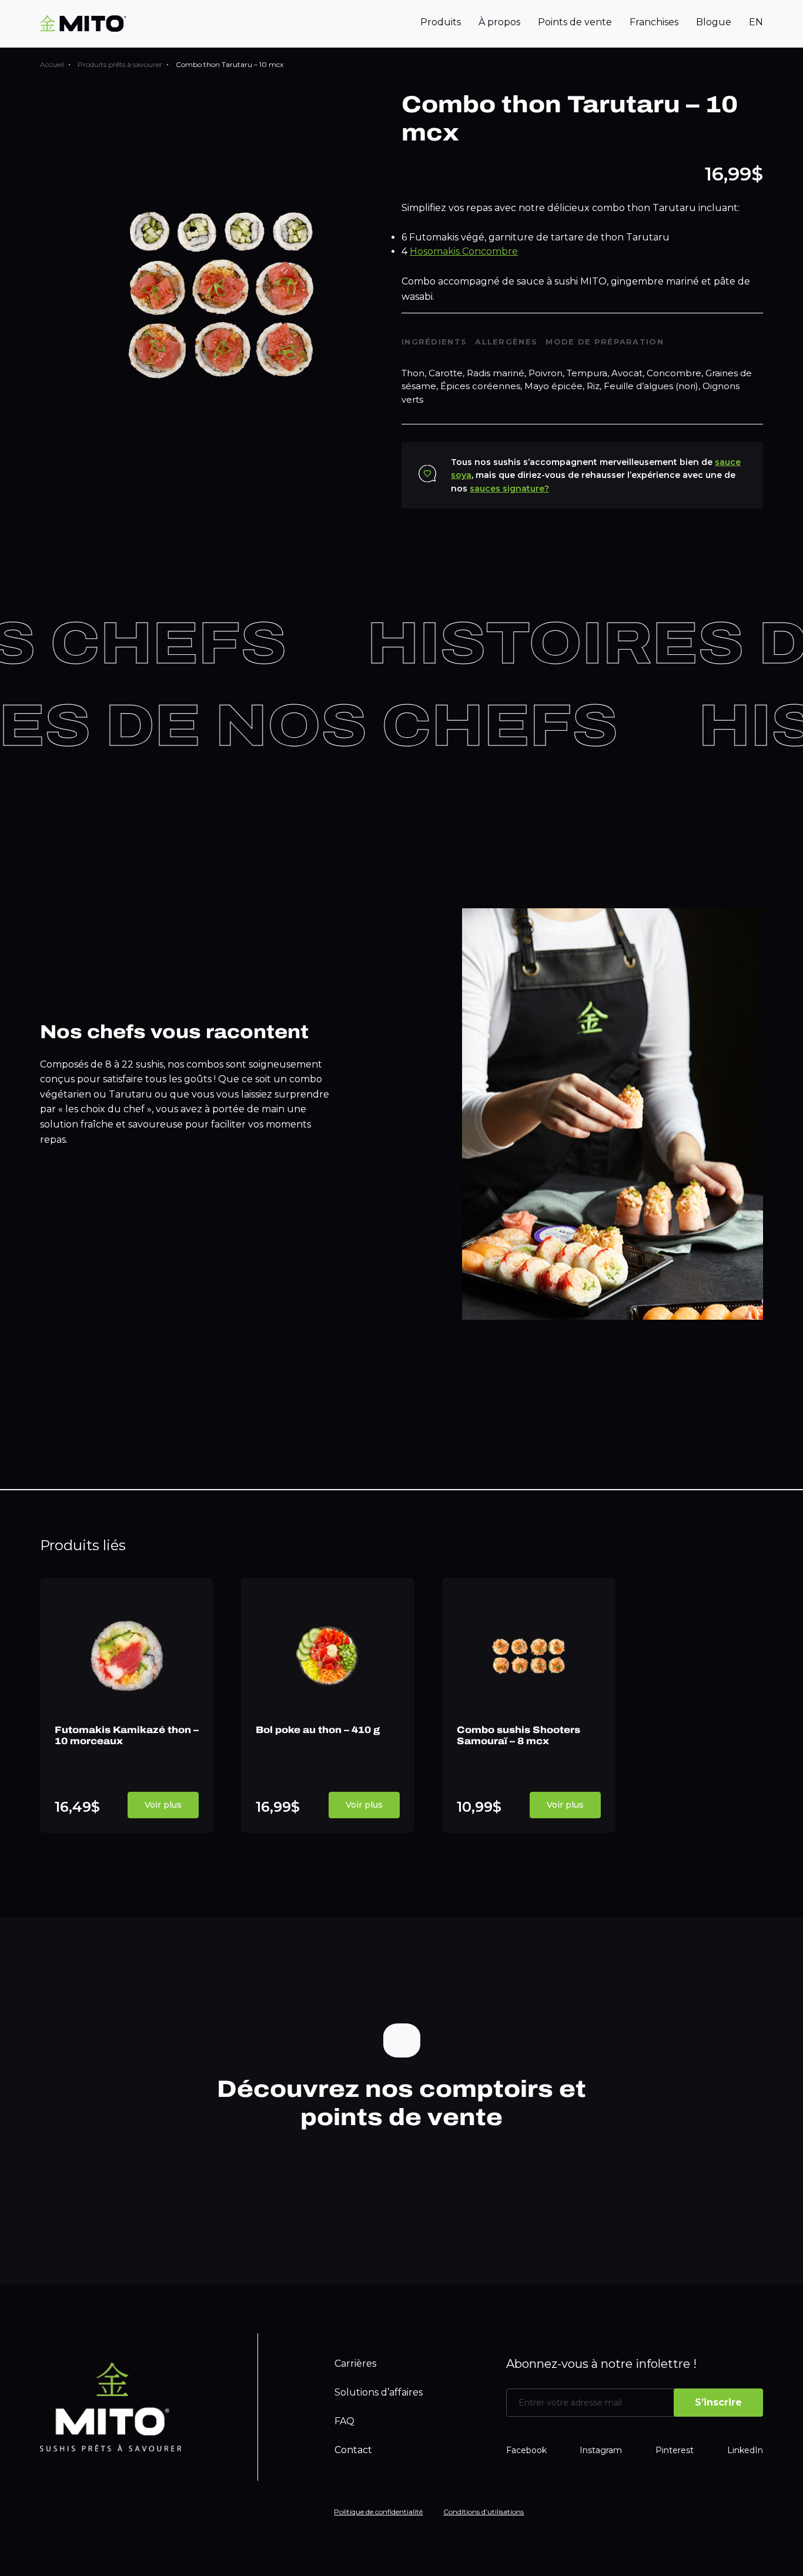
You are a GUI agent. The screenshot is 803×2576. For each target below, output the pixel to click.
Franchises (654, 22)
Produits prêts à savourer (120, 64)
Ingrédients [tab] (434, 342)
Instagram (601, 2450)
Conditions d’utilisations (484, 2512)
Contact (353, 2450)
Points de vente (575, 22)
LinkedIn (745, 2450)
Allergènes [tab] (506, 342)
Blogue (714, 22)
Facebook (526, 2450)
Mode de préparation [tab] (605, 342)
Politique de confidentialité (378, 2512)
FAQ (344, 2421)
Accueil (52, 64)
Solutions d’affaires (379, 2392)
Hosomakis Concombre (464, 251)
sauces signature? (509, 489)
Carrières (355, 2363)
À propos (499, 22)
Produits (441, 22)
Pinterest (675, 2450)
